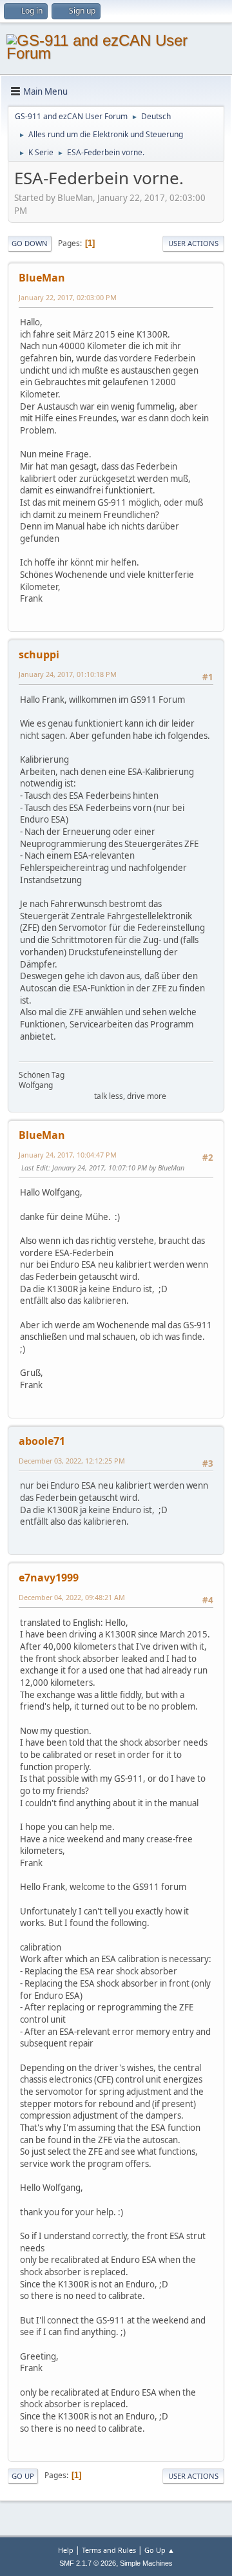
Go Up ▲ (159, 2550)
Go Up (23, 2476)
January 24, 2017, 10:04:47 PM (68, 1155)
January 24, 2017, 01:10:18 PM (68, 674)
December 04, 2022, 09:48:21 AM (72, 1597)
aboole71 (42, 1441)
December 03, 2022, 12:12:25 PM (72, 1461)
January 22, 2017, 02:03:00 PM (68, 297)
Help (66, 2550)
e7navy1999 (49, 1578)
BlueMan (42, 278)
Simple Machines (146, 2563)
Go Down (30, 243)
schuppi (39, 654)
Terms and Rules (109, 2550)
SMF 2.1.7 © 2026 (88, 2563)
